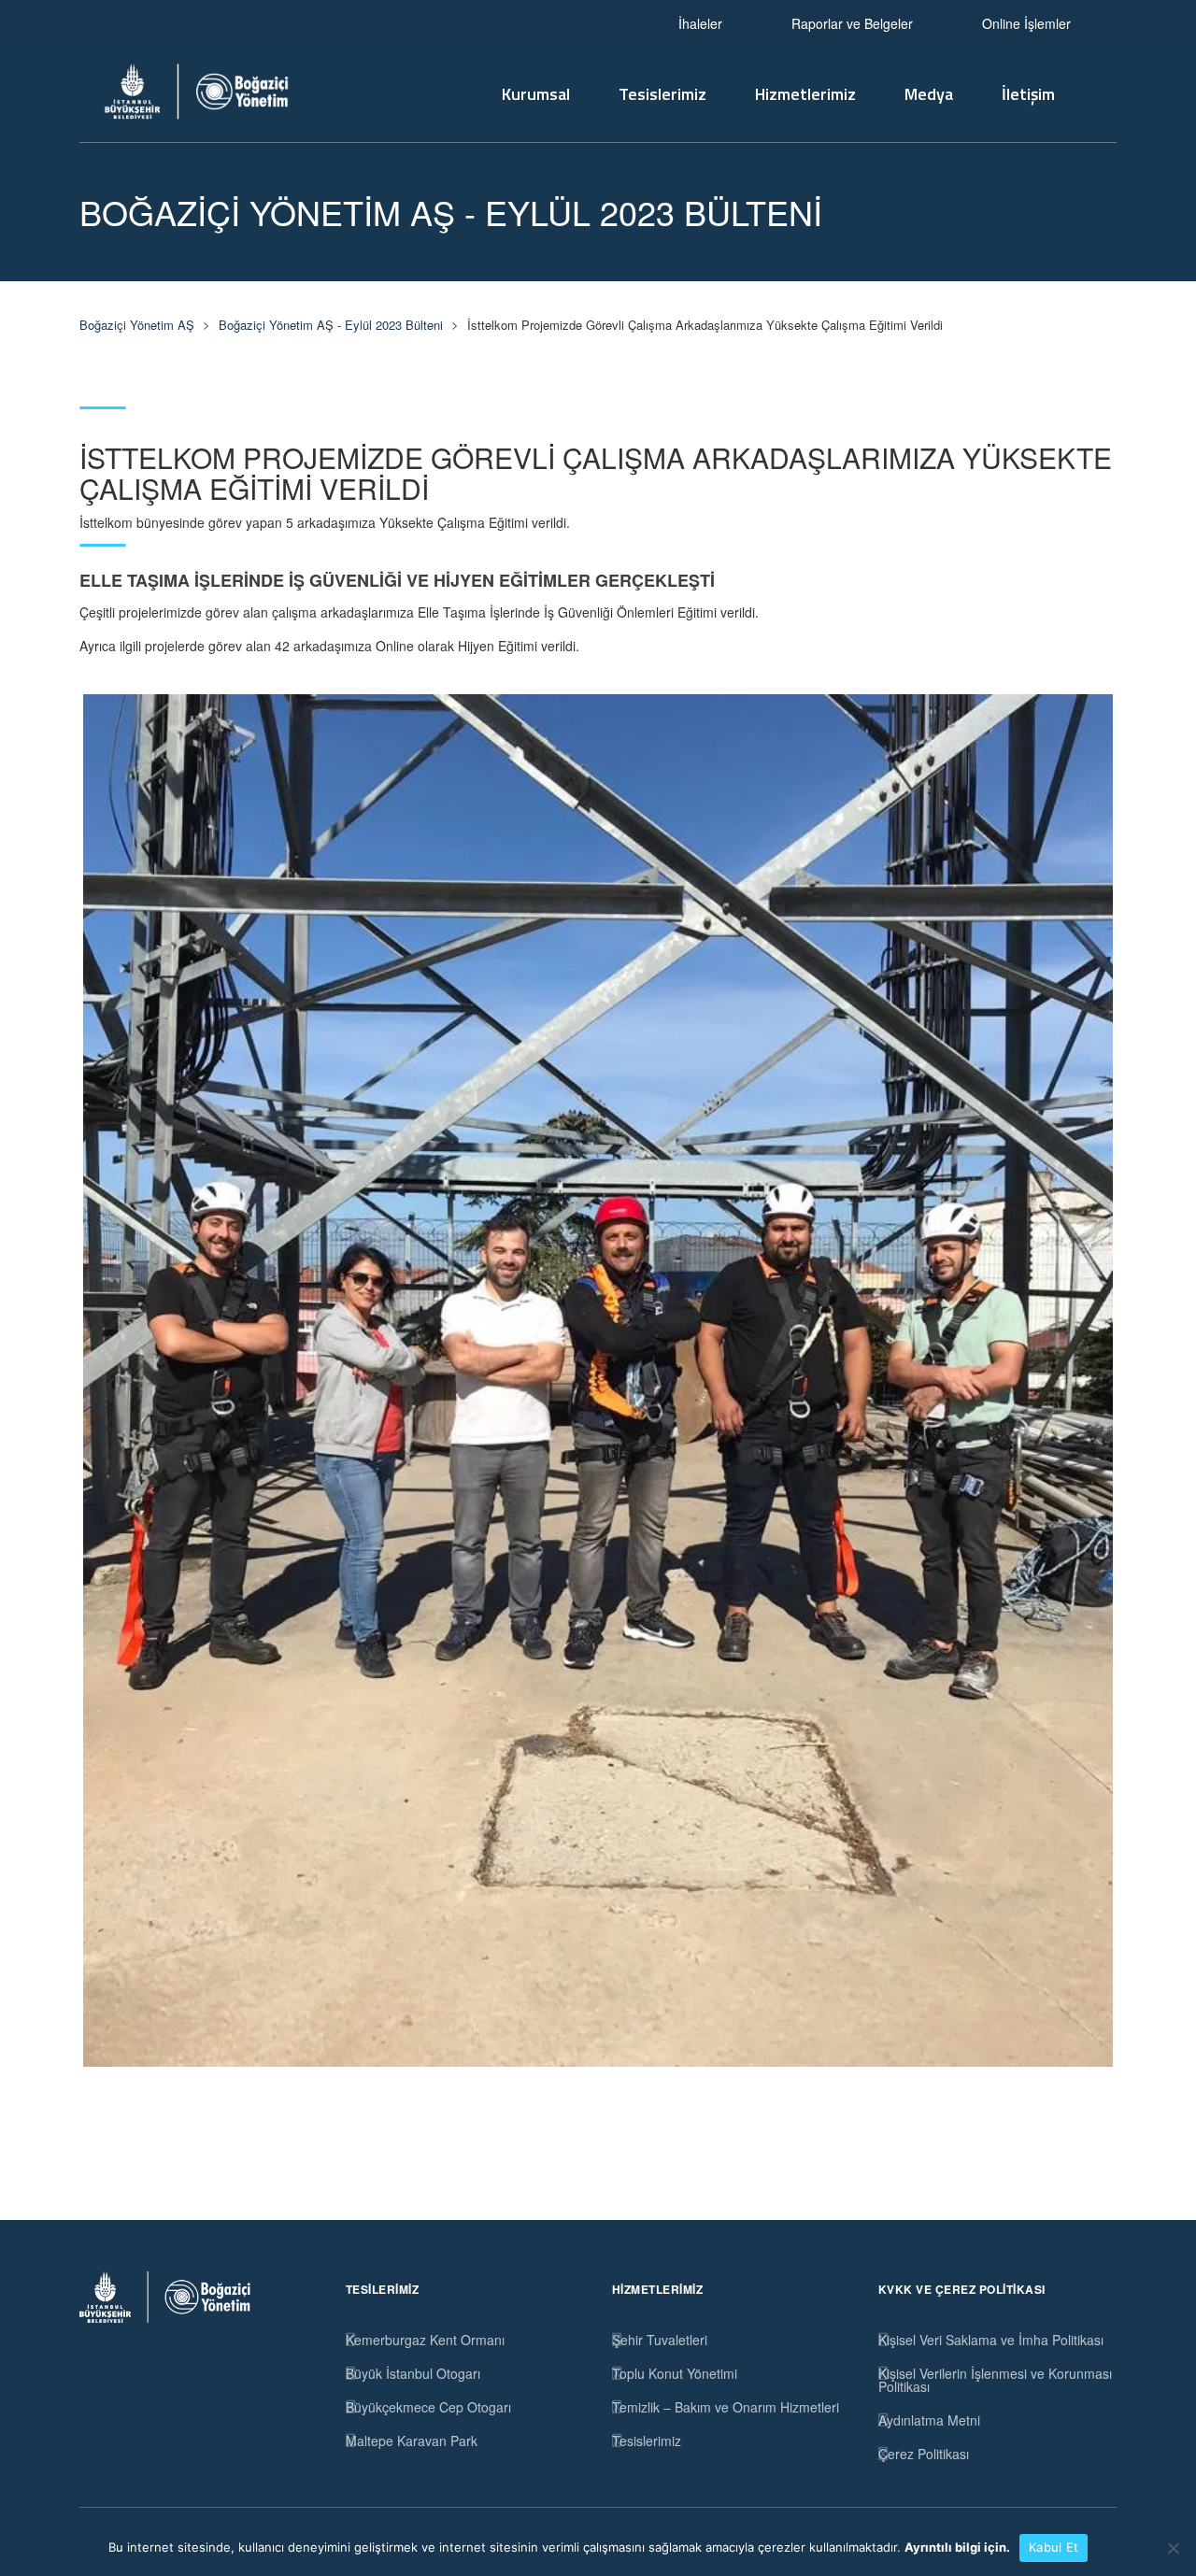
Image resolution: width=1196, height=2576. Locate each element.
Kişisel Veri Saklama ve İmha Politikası (991, 2340)
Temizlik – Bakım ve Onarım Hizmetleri (726, 2407)
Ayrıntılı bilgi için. (957, 2547)
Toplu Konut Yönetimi (675, 2373)
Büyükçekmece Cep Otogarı (428, 2407)
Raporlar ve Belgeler (852, 23)
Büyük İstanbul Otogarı (413, 2373)
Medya (929, 94)
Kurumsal (536, 94)
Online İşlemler (1026, 23)
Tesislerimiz (662, 94)
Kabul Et (1054, 2547)
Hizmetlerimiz (805, 94)
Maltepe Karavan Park (412, 2441)
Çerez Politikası (924, 2454)
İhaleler (700, 23)
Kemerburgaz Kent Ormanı (425, 2340)
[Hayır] (1173, 2548)
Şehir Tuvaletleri (660, 2340)
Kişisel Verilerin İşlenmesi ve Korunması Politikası (995, 2380)
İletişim (1028, 94)
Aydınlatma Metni (929, 2420)
